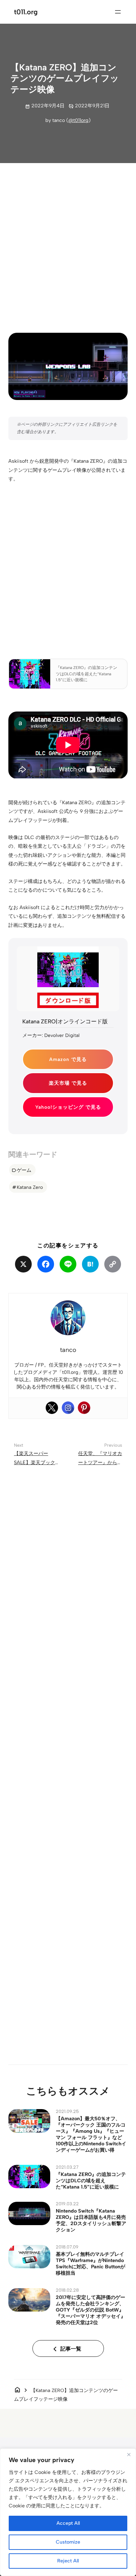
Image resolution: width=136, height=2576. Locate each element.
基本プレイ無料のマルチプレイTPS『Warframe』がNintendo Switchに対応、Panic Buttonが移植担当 (90, 2263)
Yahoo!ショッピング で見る (68, 1107)
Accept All (68, 2523)
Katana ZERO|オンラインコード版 (65, 1021)
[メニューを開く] (118, 12)
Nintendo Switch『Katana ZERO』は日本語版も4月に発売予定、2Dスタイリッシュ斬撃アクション (91, 2220)
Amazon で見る (68, 1059)
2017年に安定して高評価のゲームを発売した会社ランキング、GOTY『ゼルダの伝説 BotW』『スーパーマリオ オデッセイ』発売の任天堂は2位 (91, 2310)
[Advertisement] (68, 242)
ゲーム (24, 1170)
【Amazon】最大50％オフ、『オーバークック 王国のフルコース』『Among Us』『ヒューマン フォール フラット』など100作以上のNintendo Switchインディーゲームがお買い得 (91, 2134)
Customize (68, 2542)
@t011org (78, 120)
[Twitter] (52, 1408)
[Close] (129, 2454)
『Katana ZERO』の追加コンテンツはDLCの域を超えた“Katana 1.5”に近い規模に (91, 2181)
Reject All (68, 2561)
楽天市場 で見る (68, 1083)
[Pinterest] (84, 1408)
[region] (68, 2512)
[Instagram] (68, 1408)
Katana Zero (30, 1187)
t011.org (26, 12)
